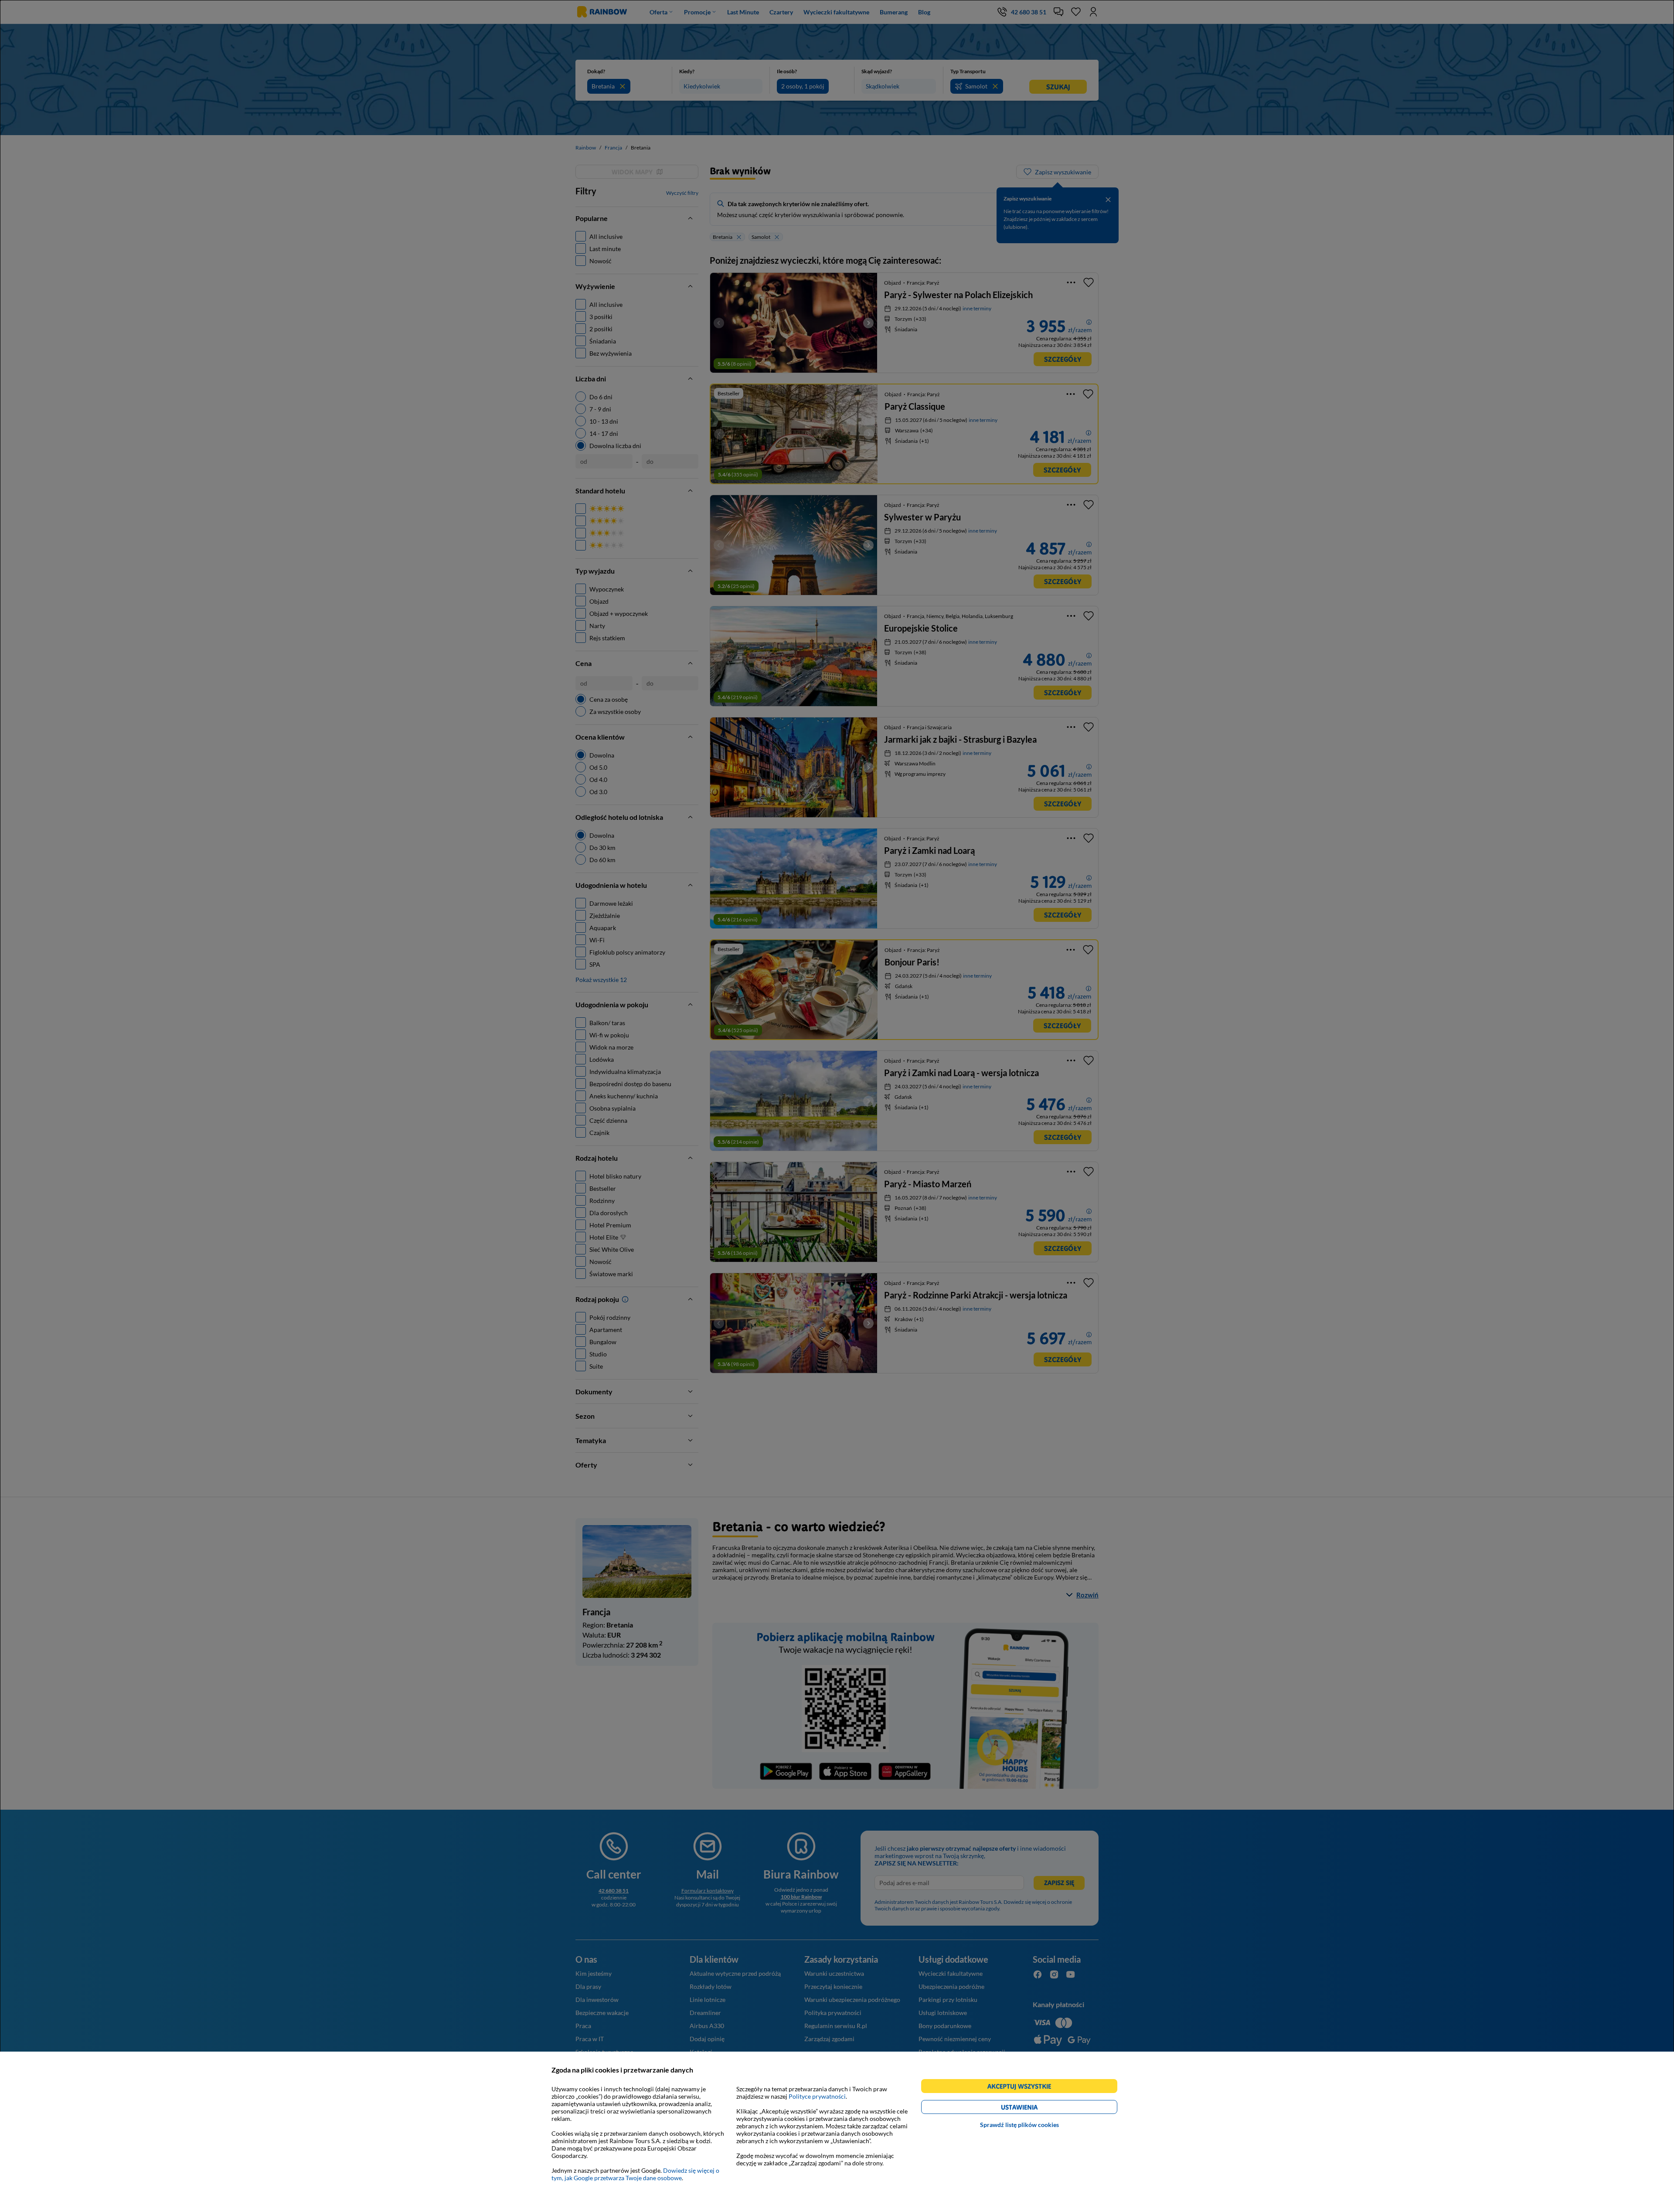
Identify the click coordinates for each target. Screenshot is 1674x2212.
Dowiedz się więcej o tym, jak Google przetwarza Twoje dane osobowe (635, 2174)
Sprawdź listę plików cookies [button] (1019, 2125)
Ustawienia (1034, 2108)
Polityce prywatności (817, 2096)
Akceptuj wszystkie (1023, 2088)
